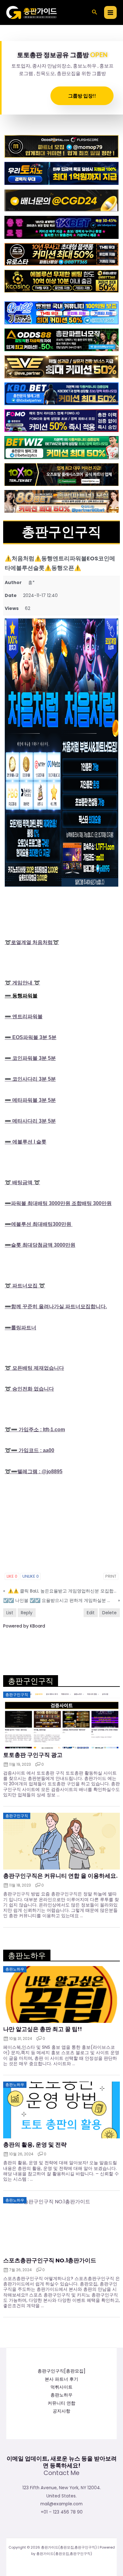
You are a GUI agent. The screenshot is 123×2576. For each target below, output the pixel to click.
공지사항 (61, 2411)
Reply (27, 1613)
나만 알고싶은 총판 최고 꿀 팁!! (43, 2029)
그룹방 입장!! (82, 96)
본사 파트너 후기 (61, 2379)
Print (111, 1576)
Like (12, 1576)
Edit (91, 1613)
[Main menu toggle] (111, 12)
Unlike (31, 1576)
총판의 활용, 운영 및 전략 (35, 2145)
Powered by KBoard (24, 1626)
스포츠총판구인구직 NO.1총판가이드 (50, 2260)
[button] (95, 13)
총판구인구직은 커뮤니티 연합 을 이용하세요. (60, 1876)
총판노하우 (61, 2395)
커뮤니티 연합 (61, 2403)
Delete (109, 1613)
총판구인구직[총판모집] (61, 2371)
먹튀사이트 (61, 2387)
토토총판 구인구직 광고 (33, 1755)
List (10, 1613)
